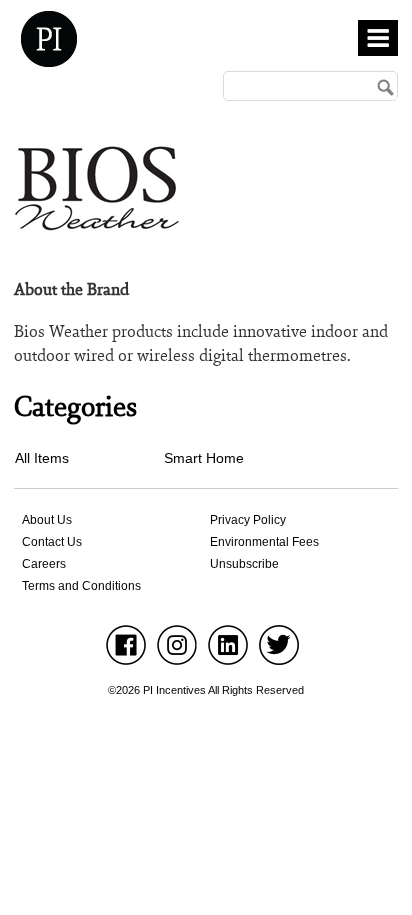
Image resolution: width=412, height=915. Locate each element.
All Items (42, 458)
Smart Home (204, 458)
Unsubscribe (244, 564)
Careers (44, 564)
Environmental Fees (264, 542)
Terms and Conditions (81, 586)
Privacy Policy (248, 520)
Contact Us (52, 542)
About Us (47, 520)
